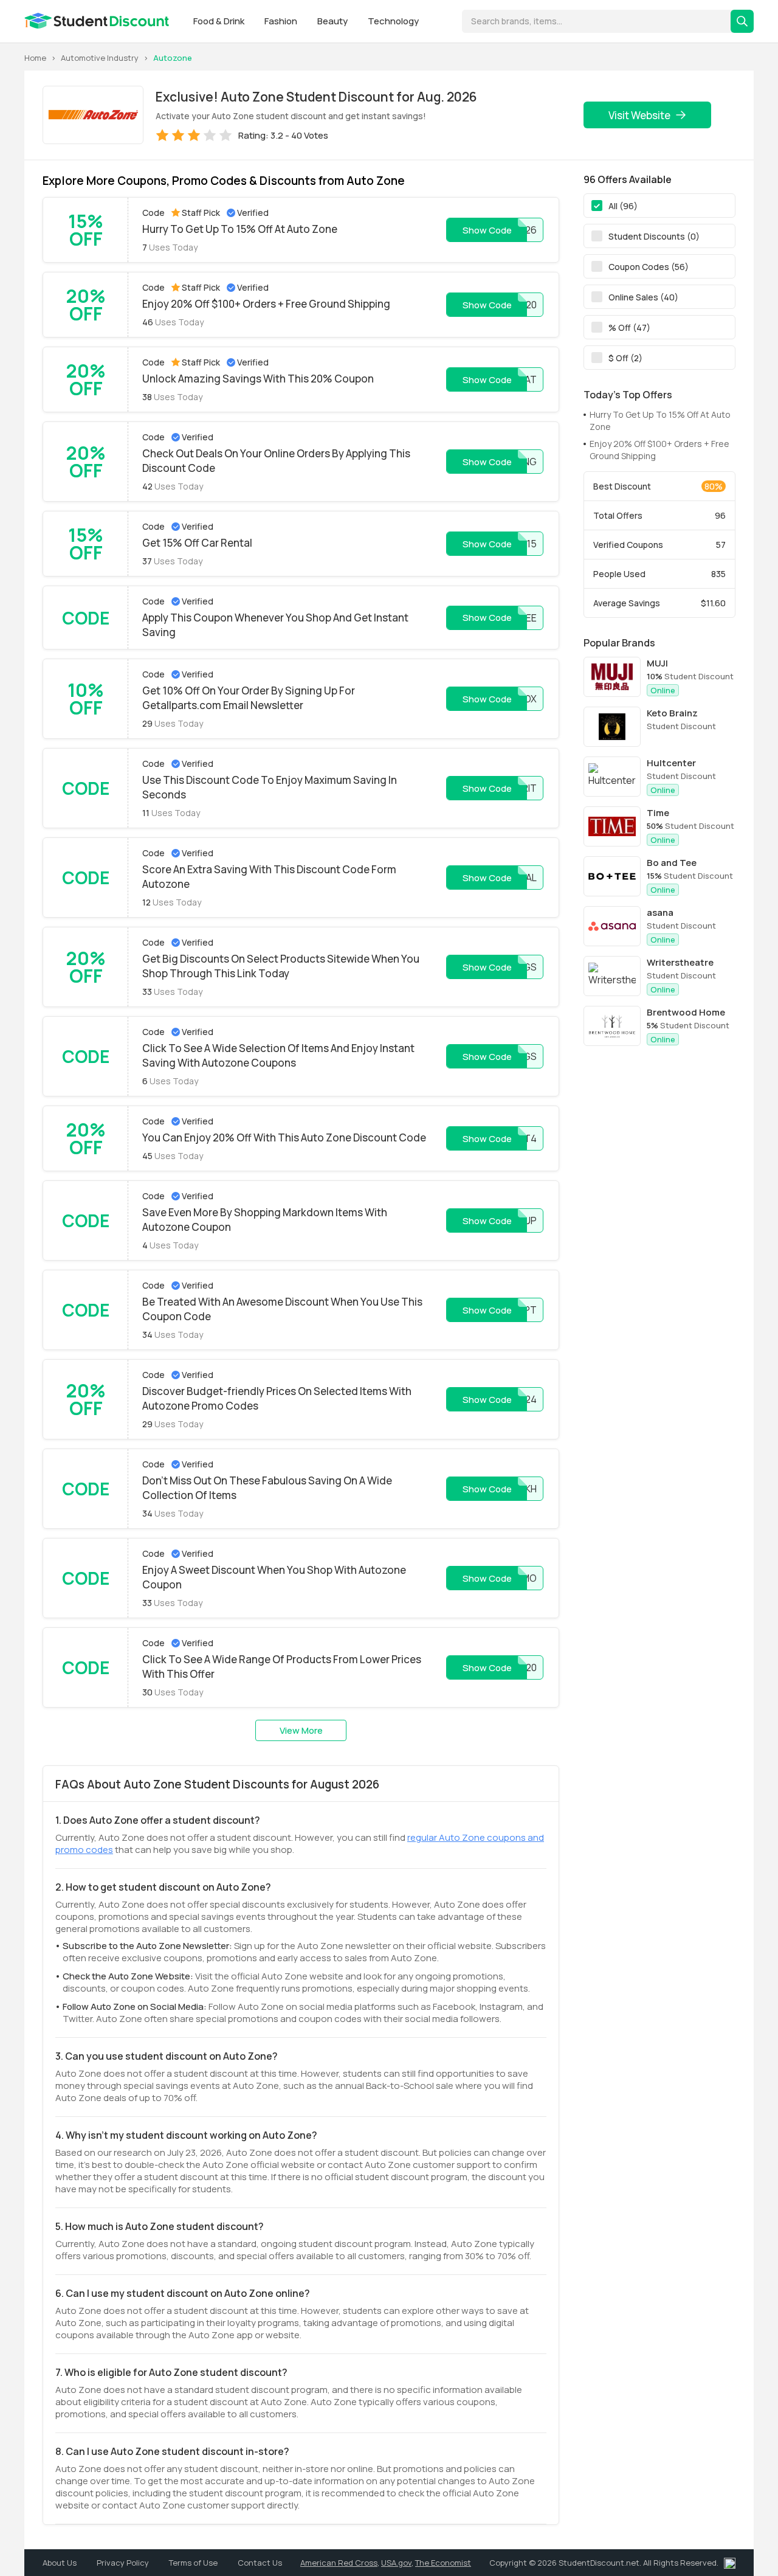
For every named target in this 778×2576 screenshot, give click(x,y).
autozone (173, 58)
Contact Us (260, 2563)
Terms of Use (194, 2563)
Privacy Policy (124, 2563)
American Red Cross (339, 2563)
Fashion (282, 21)
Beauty (333, 21)
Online (663, 690)
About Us (60, 2563)
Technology (393, 21)
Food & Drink (220, 21)
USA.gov (396, 2563)
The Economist (443, 2563)
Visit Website (639, 115)
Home (35, 58)
